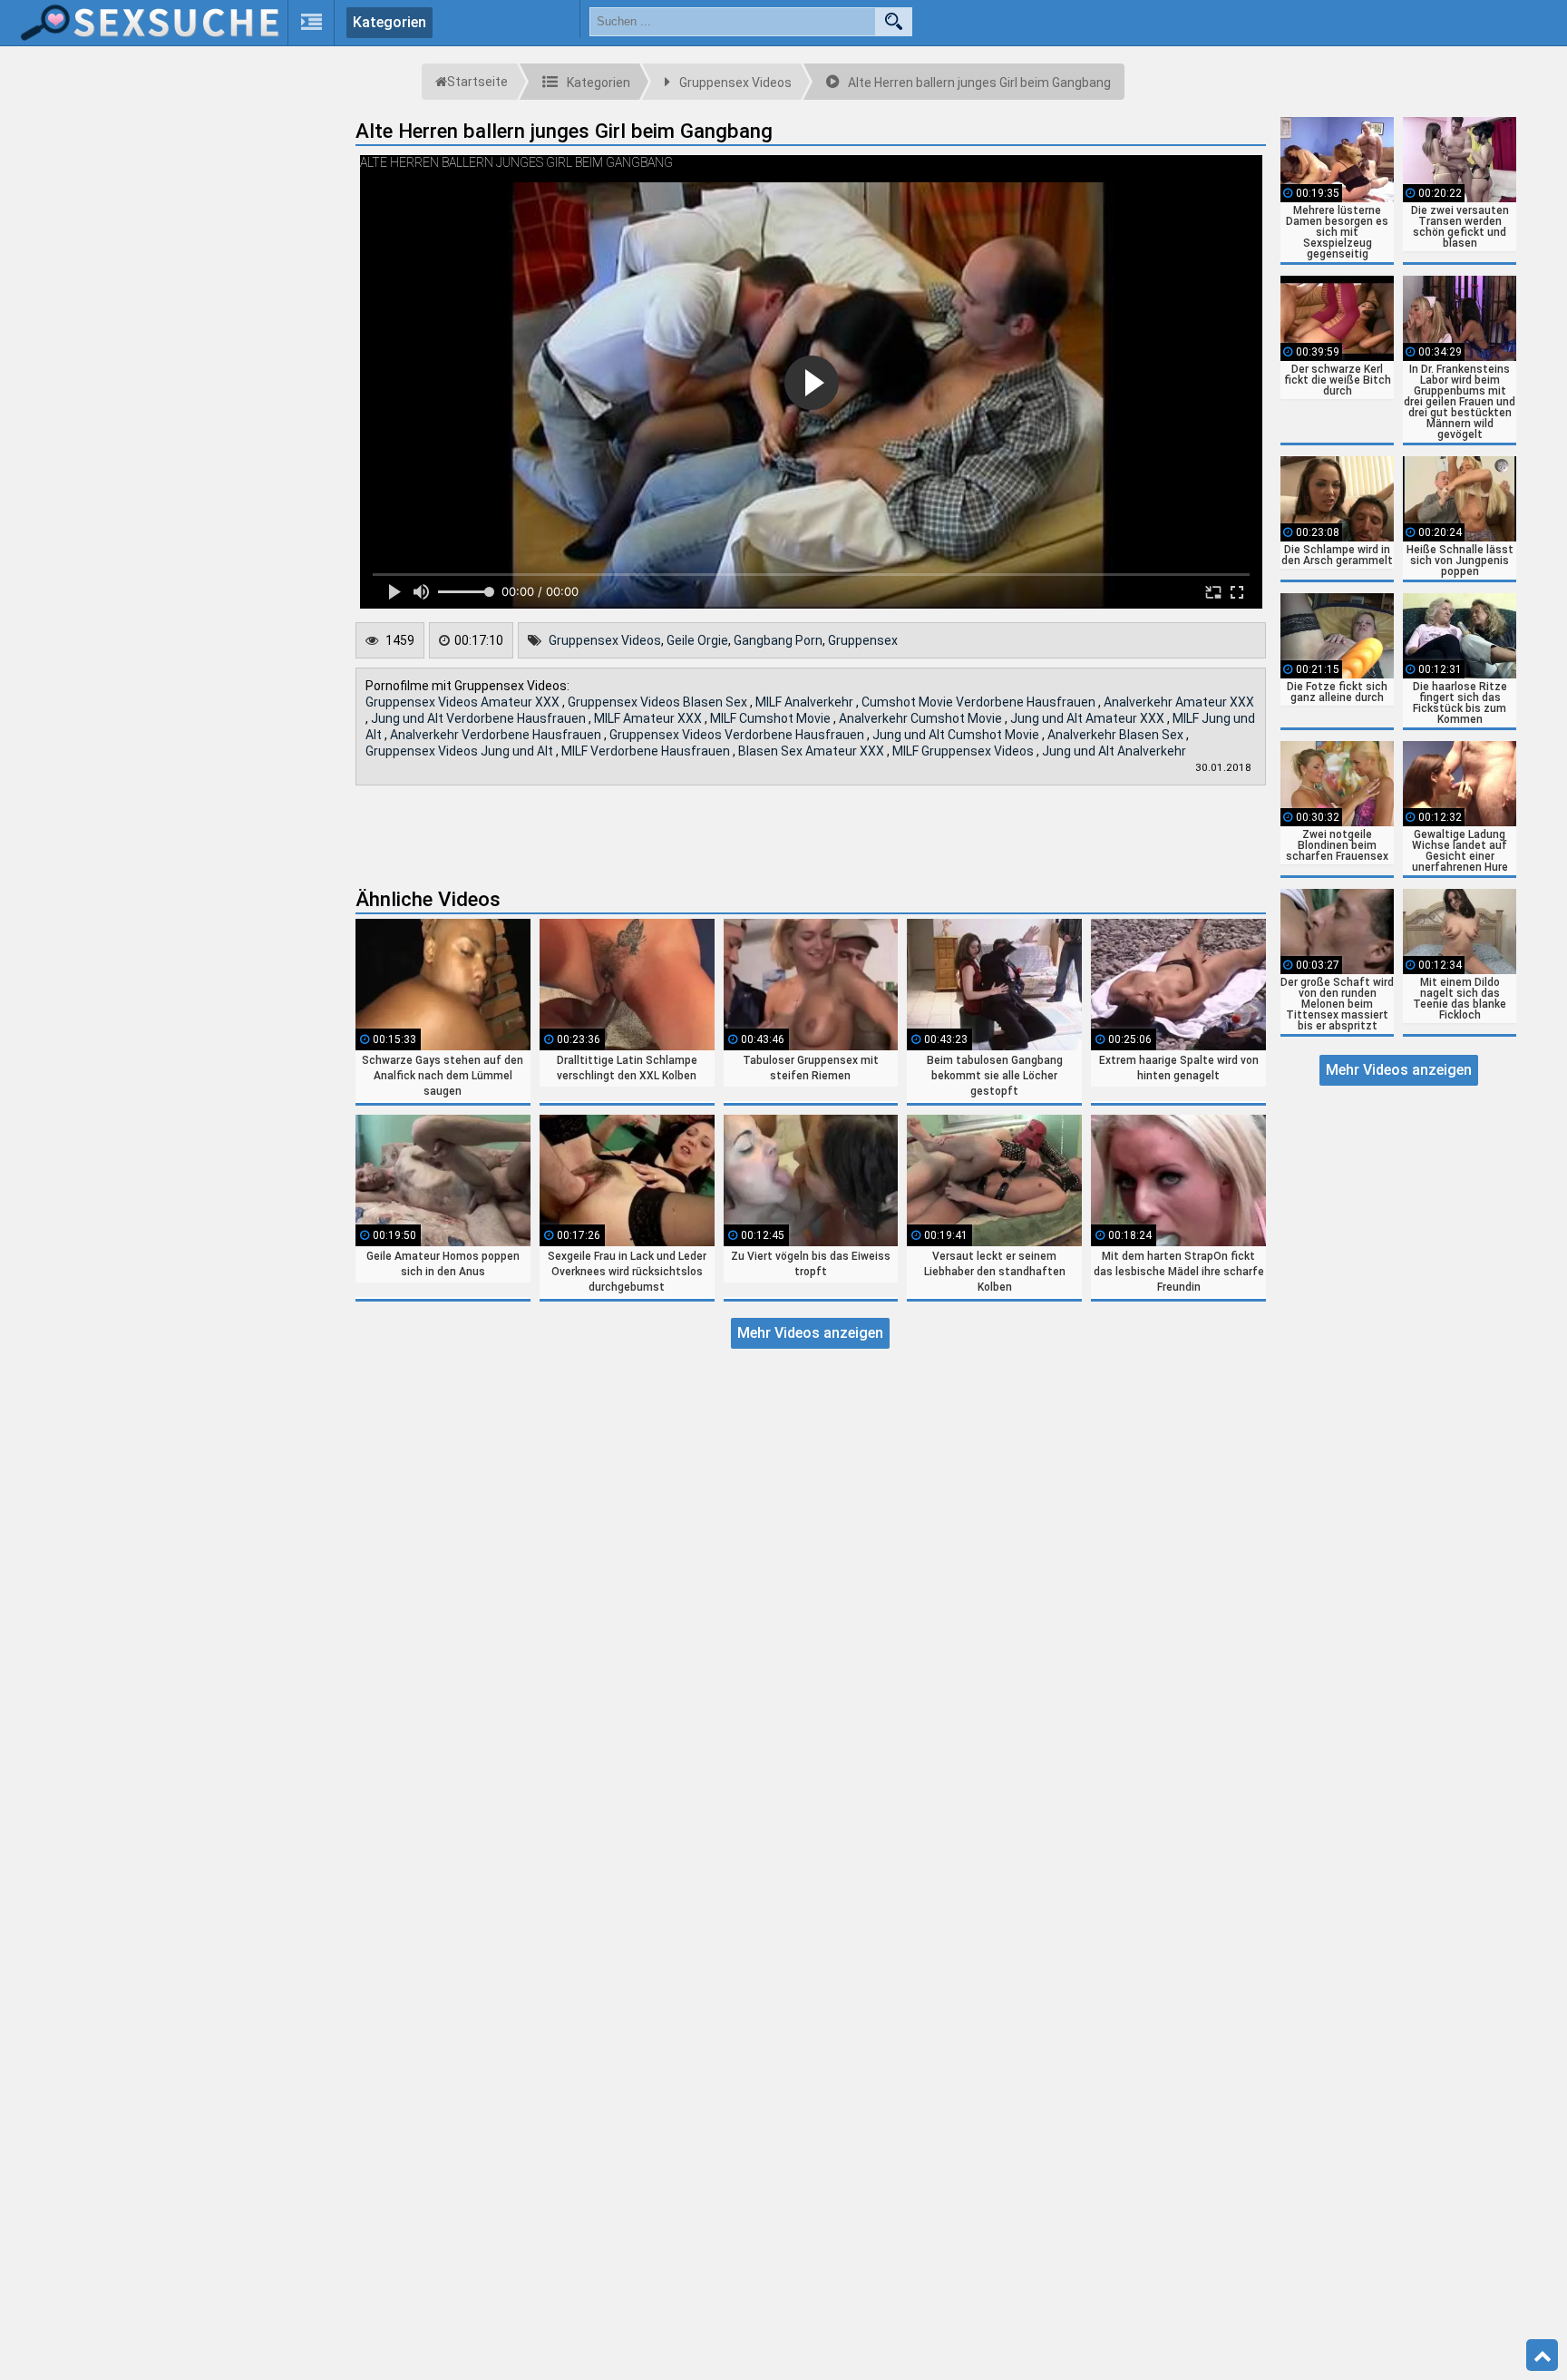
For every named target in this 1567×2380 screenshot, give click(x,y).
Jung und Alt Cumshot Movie (957, 735)
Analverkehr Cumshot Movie (922, 718)
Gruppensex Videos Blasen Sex (659, 702)
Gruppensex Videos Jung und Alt (461, 751)
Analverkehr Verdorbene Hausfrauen (497, 735)
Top (1542, 2356)
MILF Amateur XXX (649, 718)
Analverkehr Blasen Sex (1117, 735)
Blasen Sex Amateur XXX (813, 751)
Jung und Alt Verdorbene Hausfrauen (480, 718)
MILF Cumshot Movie (772, 718)
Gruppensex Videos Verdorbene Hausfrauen (738, 735)
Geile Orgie (697, 640)
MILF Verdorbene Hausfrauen (647, 751)
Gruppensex (863, 640)
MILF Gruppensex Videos (964, 751)
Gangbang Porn (778, 640)
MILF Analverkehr (806, 702)
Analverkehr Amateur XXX (1179, 702)
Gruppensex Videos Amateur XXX (464, 702)
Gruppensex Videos (605, 640)
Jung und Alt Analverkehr (1114, 751)
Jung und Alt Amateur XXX (1089, 718)
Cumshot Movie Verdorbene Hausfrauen (980, 702)
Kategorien (389, 22)
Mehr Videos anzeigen (810, 1333)
